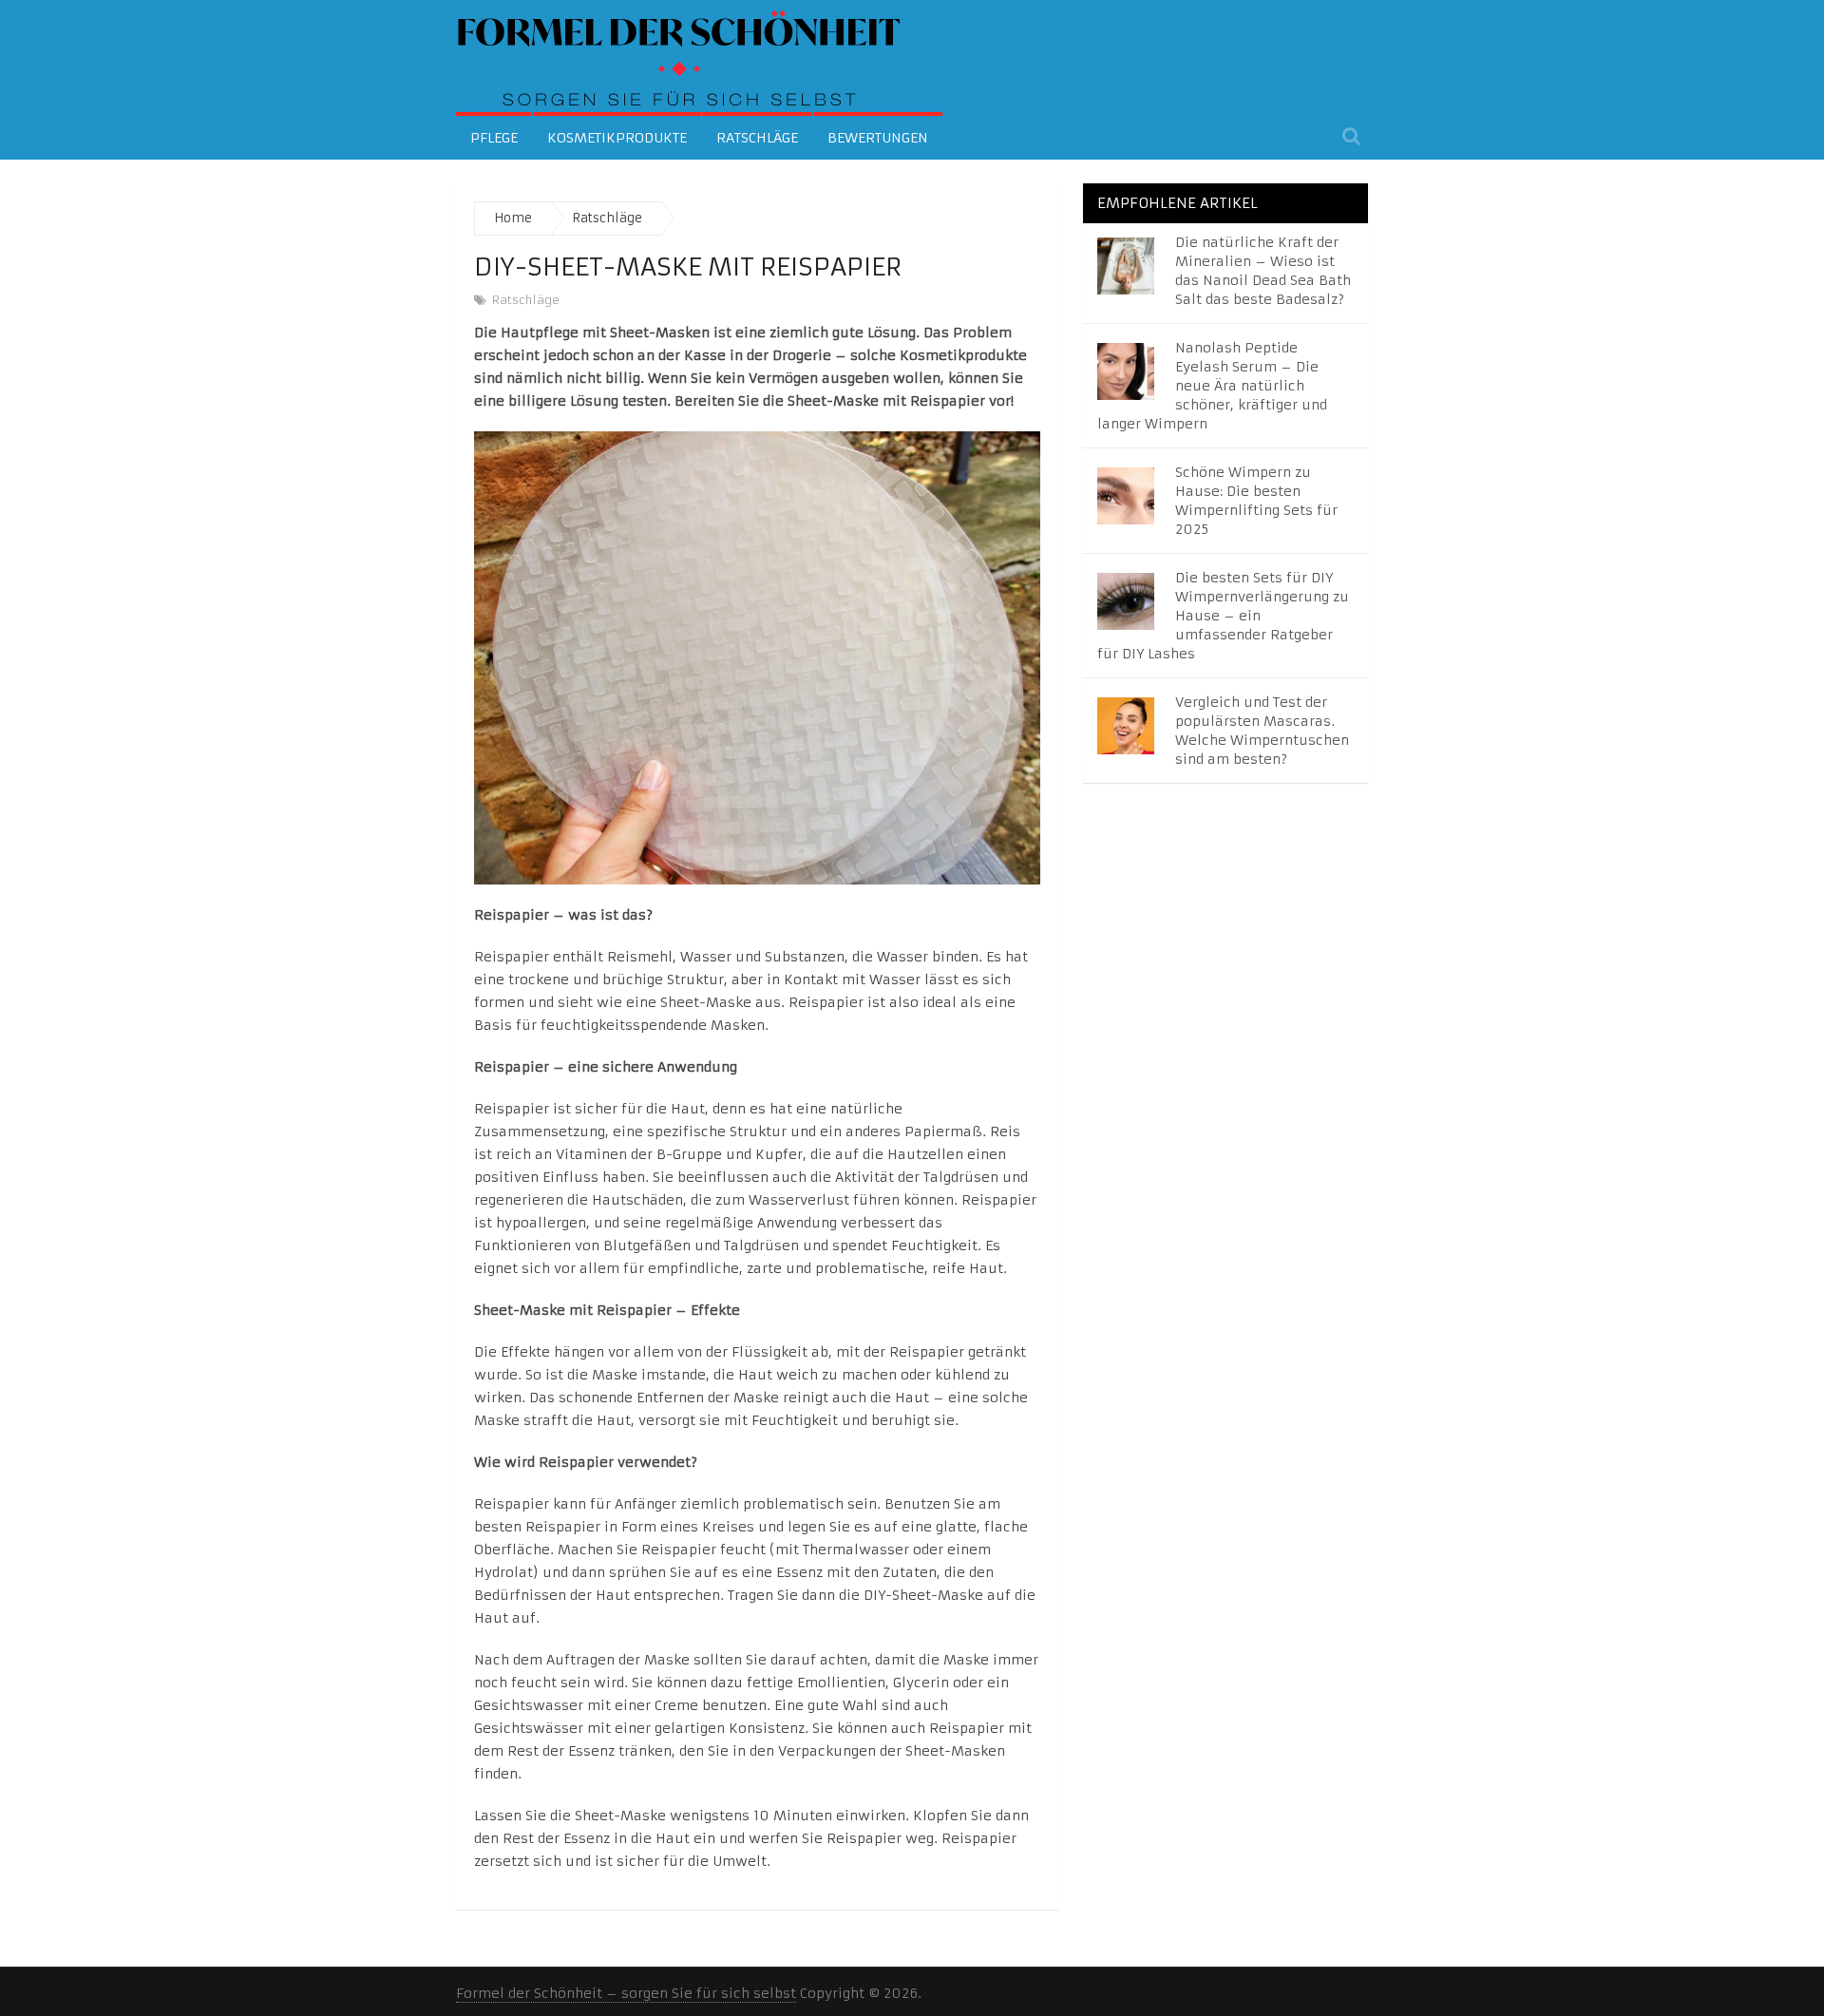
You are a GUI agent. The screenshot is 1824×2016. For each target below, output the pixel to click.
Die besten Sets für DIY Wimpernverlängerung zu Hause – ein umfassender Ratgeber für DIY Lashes (1223, 616)
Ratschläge (757, 138)
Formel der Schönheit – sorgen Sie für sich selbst (626, 1993)
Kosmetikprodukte (617, 138)
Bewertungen (878, 138)
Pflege (494, 138)
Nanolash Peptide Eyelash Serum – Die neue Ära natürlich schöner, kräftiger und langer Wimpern (1212, 386)
